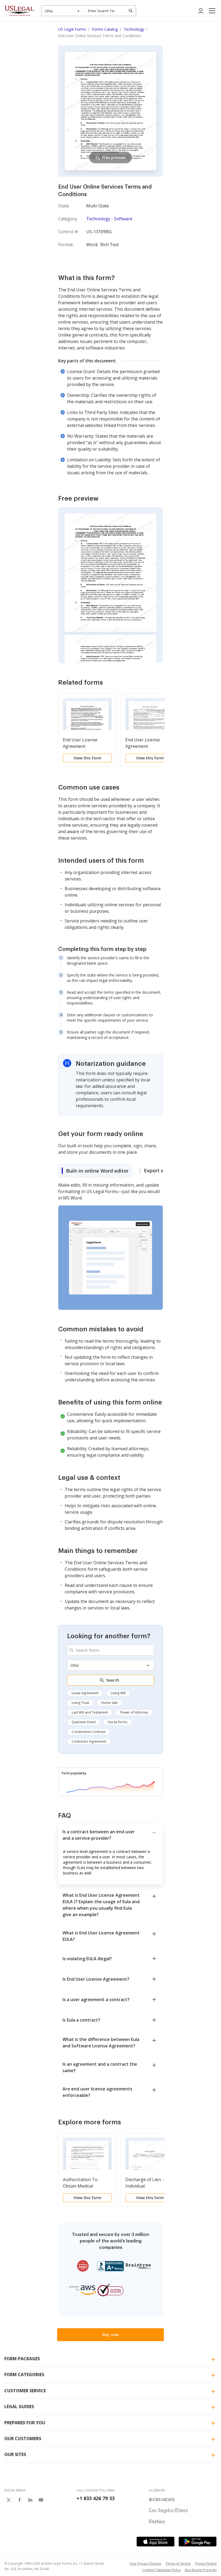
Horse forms (118, 1722)
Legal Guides (19, 2407)
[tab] (95, 1171)
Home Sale (110, 1703)
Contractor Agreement (89, 1741)
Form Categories (24, 2375)
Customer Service (25, 2391)
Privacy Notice (206, 2563)
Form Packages (22, 2359)
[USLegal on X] (9, 2500)
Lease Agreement (85, 1693)
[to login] (201, 11)
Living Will (118, 1693)
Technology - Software (109, 219)
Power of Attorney (134, 1712)
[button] (212, 11)
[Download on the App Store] (156, 2542)
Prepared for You (25, 2423)
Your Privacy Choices (145, 2563)
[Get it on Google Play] (198, 2542)
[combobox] (63, 11)
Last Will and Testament (90, 1712)
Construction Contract (89, 1732)
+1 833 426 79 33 (96, 2498)
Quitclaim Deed (84, 1722)
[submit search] (131, 11)
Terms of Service (178, 2563)
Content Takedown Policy (161, 2570)
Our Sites (15, 2454)
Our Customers (23, 2439)
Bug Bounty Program (201, 2570)
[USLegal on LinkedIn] (30, 2500)
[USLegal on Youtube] (41, 2500)
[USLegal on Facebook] (19, 2500)
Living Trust (80, 1703)
